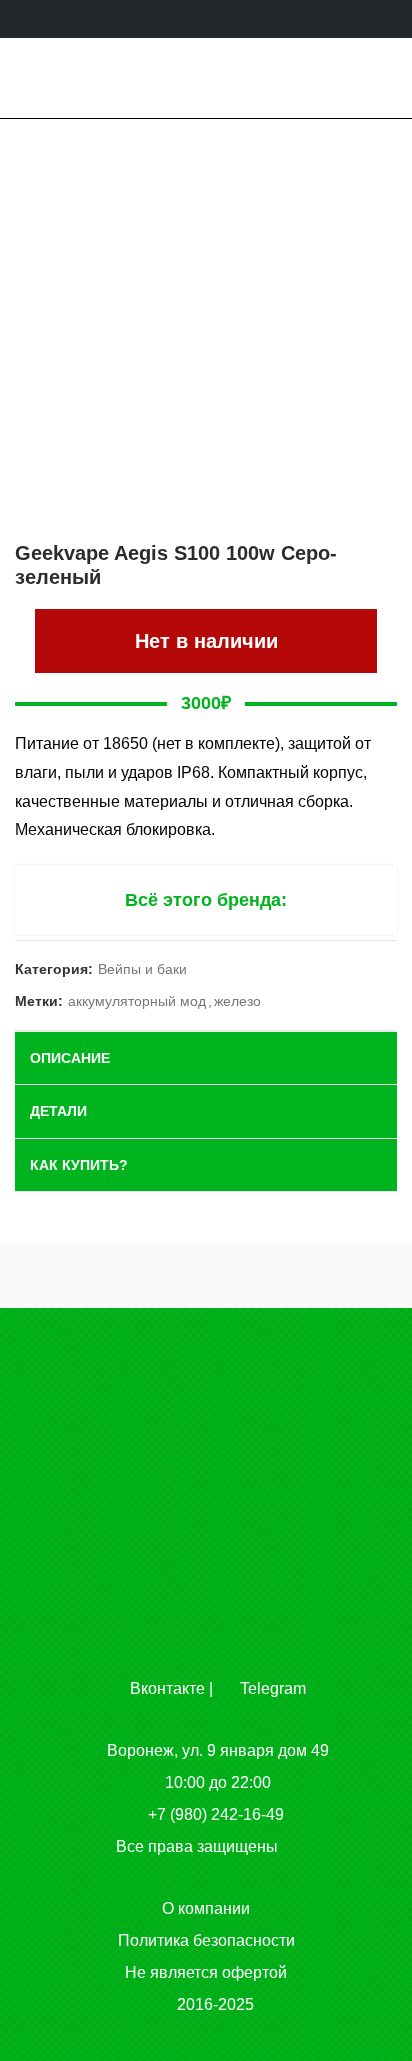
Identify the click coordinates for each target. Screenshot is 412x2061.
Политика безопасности (206, 1940)
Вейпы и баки (142, 969)
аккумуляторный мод (137, 1001)
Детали (58, 1111)
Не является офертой (206, 1972)
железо (237, 1001)
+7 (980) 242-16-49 (216, 1814)
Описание (70, 1058)
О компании (206, 1908)
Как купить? (79, 1165)
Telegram (271, 1688)
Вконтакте (165, 1688)
